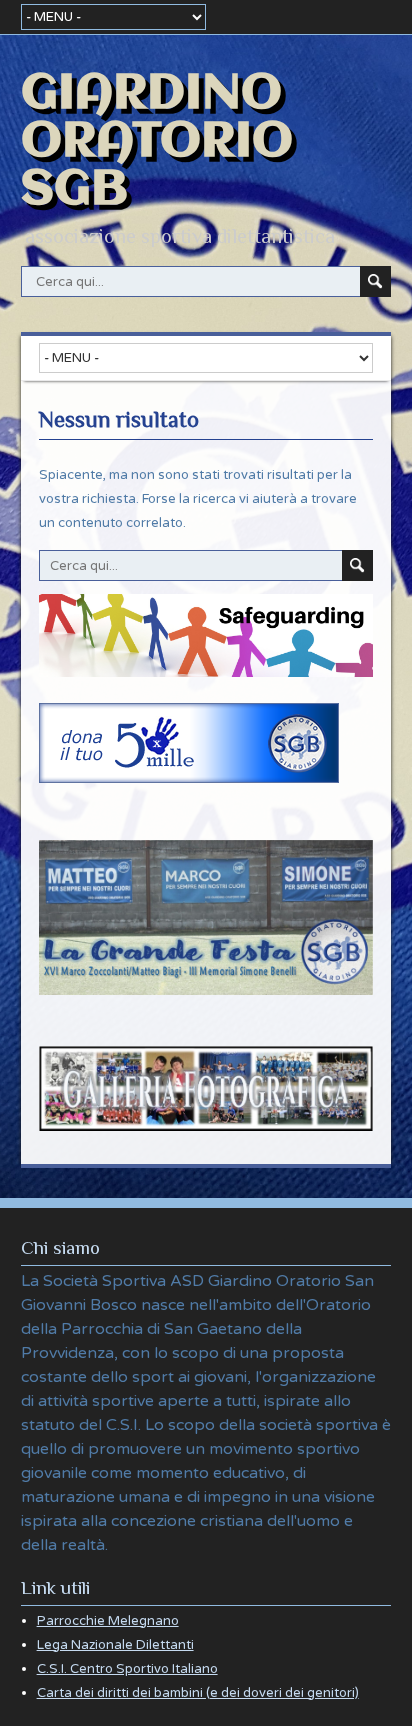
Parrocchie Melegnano (108, 1621)
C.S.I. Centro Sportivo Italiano (127, 1669)
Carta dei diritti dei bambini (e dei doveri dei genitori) (198, 1693)
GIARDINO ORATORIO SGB (157, 142)
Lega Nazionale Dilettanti (115, 1645)
